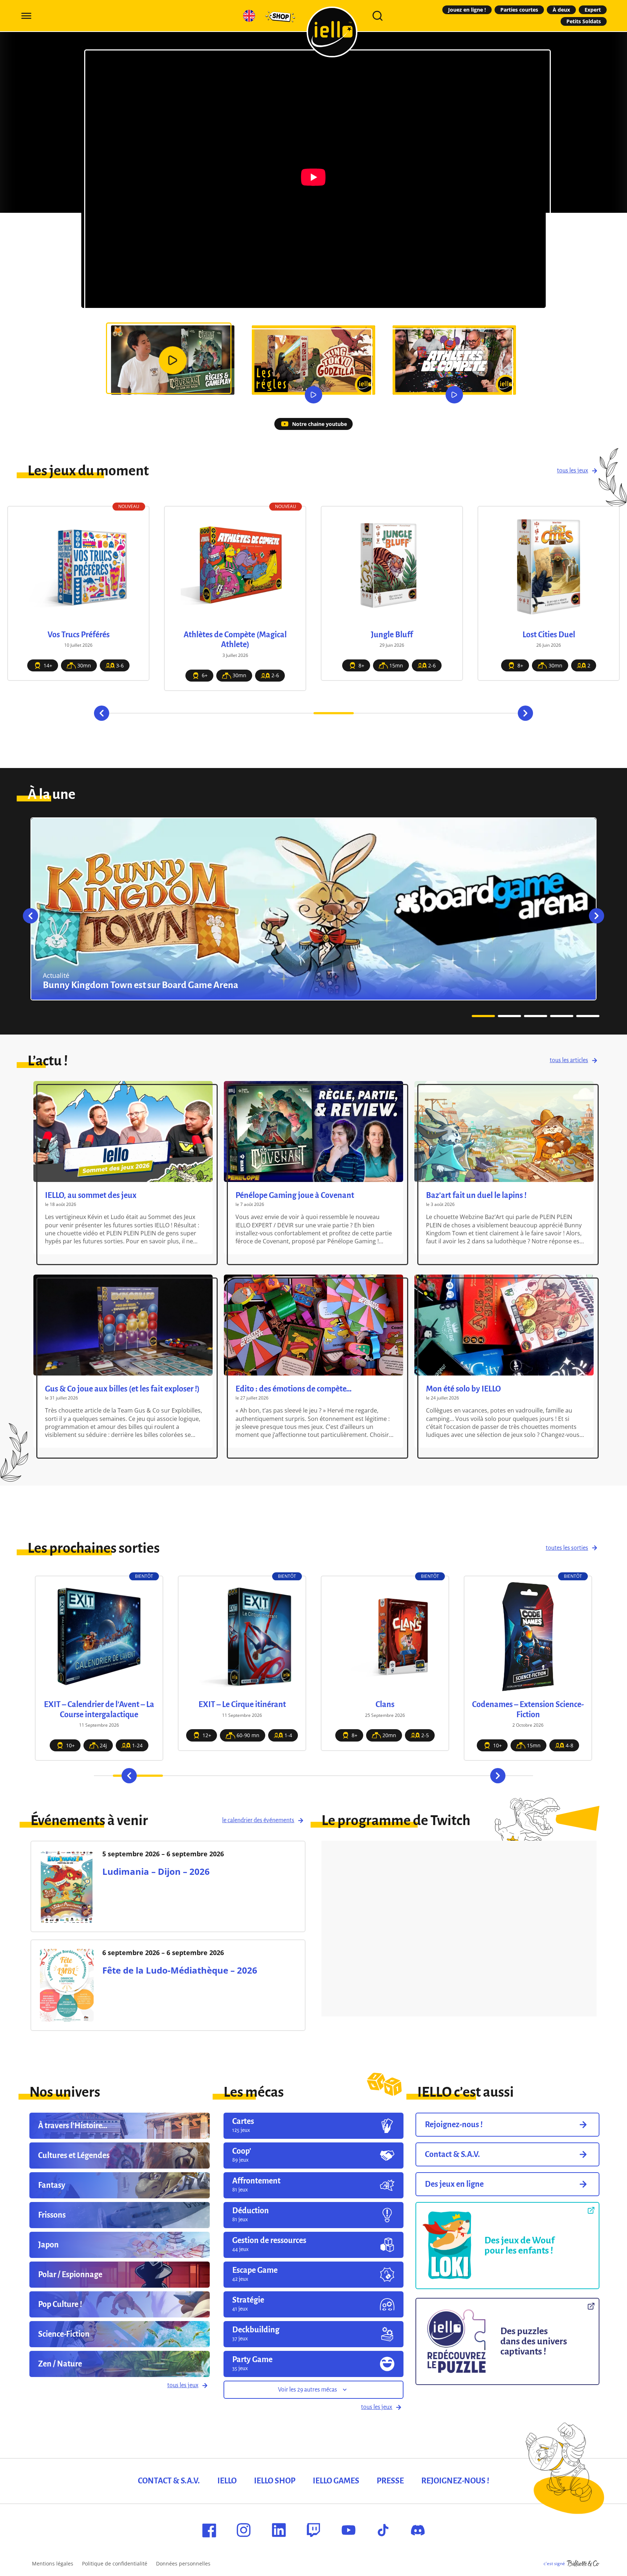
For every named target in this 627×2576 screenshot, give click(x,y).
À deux (561, 10)
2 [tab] (173, 713)
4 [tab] (253, 713)
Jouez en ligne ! (467, 10)
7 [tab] (374, 713)
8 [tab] (414, 713)
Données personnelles (183, 2563)
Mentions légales (53, 2563)
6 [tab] (334, 713)
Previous (102, 713)
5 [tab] (293, 713)
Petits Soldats (584, 21)
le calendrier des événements (258, 1820)
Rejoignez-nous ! (455, 2481)
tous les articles (569, 1060)
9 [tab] (454, 713)
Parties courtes (519, 10)
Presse (390, 2481)
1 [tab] (133, 713)
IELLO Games (336, 2481)
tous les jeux (573, 471)
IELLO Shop (275, 2481)
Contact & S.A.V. (169, 2481)
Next (525, 713)
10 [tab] (494, 713)
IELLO (227, 2481)
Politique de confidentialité (115, 2563)
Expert (593, 10)
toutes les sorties (567, 1548)
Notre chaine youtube (319, 424)
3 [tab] (213, 713)
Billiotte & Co (583, 2564)
